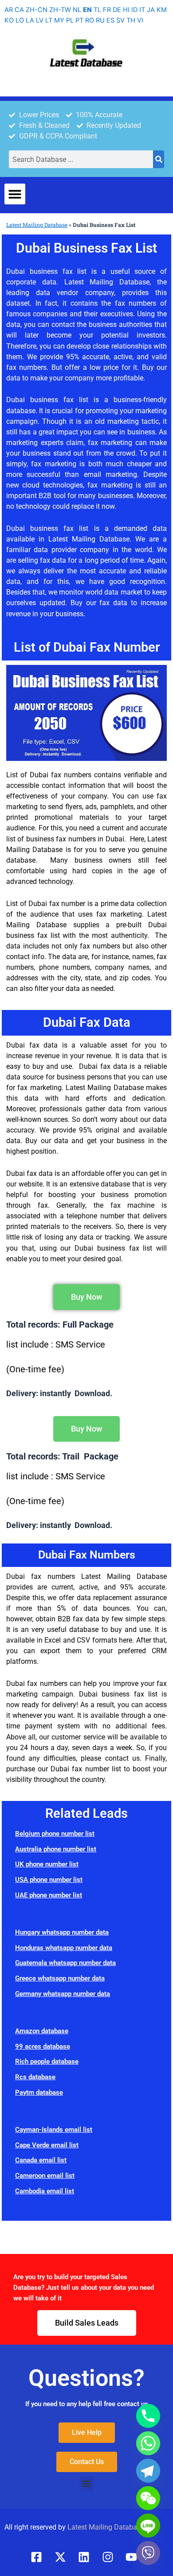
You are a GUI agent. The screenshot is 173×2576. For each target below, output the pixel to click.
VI (140, 20)
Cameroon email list (45, 2176)
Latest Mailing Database (37, 225)
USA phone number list (49, 1880)
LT (49, 20)
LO (20, 20)
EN (87, 10)
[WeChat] (148, 2498)
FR (107, 10)
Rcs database (35, 2077)
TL (97, 10)
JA (151, 10)
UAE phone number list (49, 1895)
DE (117, 10)
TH (131, 20)
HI (126, 10)
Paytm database (39, 2092)
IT (142, 10)
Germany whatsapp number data (63, 1994)
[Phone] (148, 2416)
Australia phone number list (56, 1849)
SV (120, 20)
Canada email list (41, 2160)
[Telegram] (148, 2471)
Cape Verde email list (47, 2145)
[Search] (159, 159)
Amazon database (42, 2031)
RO (90, 20)
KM (162, 10)
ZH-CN (37, 10)
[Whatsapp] (148, 2443)
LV (40, 20)
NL (77, 10)
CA (19, 10)
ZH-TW (60, 10)
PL (70, 20)
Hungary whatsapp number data (62, 1932)
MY (59, 20)
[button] (15, 194)
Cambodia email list (45, 2191)
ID (134, 10)
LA (30, 20)
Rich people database (47, 2062)
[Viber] (148, 2553)
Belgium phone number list (55, 1834)
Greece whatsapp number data (60, 1978)
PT (79, 20)
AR (9, 10)
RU (100, 20)
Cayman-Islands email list (54, 2130)
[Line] (148, 2526)
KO (9, 20)
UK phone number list (47, 1864)
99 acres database (43, 2046)
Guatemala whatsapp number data (65, 1963)
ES (110, 20)
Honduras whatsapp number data (64, 1948)
